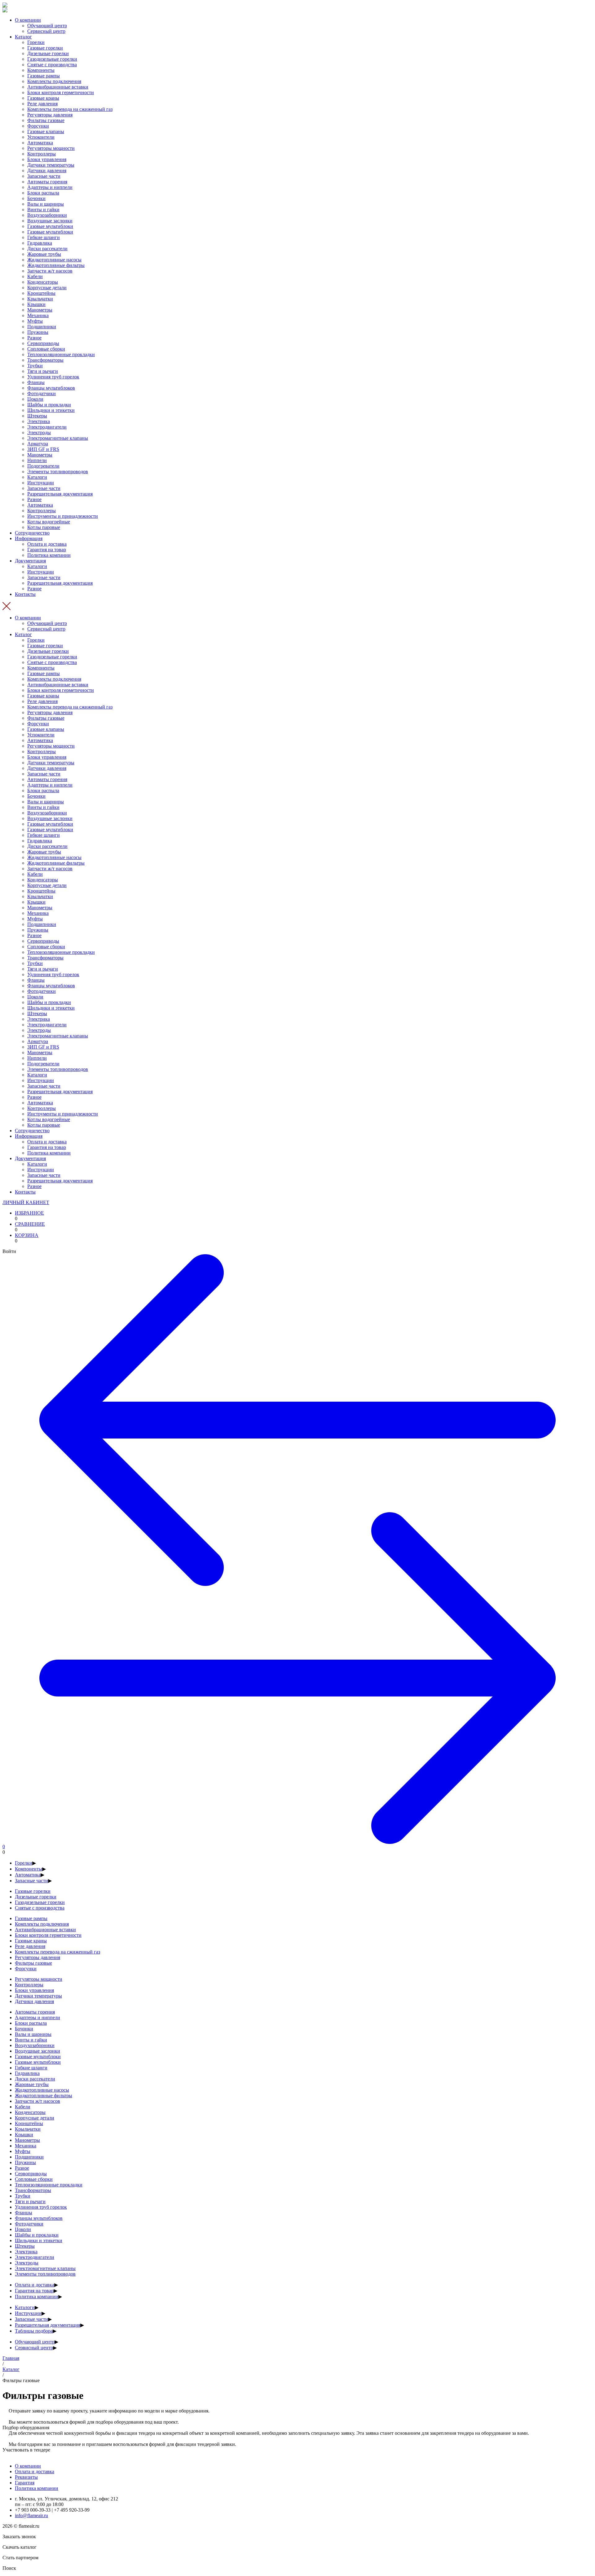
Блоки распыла (43, 193)
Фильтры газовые (46, 120)
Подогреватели (43, 466)
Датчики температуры (51, 165)
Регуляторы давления (50, 115)
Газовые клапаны (46, 131)
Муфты (35, 321)
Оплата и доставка (47, 544)
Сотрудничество (32, 533)
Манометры (40, 310)
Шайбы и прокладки (49, 405)
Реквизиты (26, 2477)
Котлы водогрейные (49, 522)
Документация (30, 561)
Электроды (39, 432)
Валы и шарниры (46, 204)
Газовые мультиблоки (50, 226)
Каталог (23, 37)
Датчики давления (47, 170)
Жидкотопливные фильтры (56, 265)
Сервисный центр (46, 31)
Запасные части (44, 176)
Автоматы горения (47, 182)
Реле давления (42, 104)
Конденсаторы (43, 282)
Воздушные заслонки (50, 221)
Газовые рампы (44, 76)
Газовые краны (43, 98)
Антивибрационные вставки (58, 87)
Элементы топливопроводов (58, 472)
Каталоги (37, 477)
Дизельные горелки (48, 53)
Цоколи (35, 399)
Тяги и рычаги (43, 371)
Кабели (35, 276)
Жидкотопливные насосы (54, 260)
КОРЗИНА (27, 1235)
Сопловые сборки (46, 349)
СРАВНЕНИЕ (30, 1224)
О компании (28, 20)
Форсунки (38, 126)
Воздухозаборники (47, 215)
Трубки (35, 366)
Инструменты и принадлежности (63, 516)
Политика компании (49, 555)
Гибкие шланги (44, 237)
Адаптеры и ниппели (50, 187)
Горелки (36, 42)
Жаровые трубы (44, 254)
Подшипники (42, 327)
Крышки (36, 304)
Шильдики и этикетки (51, 410)
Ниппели (37, 460)
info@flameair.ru (31, 2515)
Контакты (25, 594)
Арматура (38, 444)
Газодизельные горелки (52, 59)
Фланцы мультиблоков (51, 388)
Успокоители (41, 137)
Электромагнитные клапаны (58, 438)
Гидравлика (40, 243)
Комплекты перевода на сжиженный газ (70, 109)
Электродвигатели (47, 427)
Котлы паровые (44, 527)
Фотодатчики (42, 393)
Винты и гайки (43, 210)
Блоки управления (47, 159)
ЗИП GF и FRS (43, 449)
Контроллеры (42, 154)
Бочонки (36, 198)
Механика (38, 315)
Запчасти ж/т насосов (50, 271)
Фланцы (36, 382)
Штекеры (37, 416)
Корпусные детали (47, 288)
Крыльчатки (40, 299)
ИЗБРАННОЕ (29, 1213)
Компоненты (41, 70)
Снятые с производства (52, 65)
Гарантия (25, 2483)
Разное (34, 338)
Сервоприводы (43, 343)
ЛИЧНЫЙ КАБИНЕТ (26, 1202)
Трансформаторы (45, 360)
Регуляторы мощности (51, 148)
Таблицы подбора (34, 2331)
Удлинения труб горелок (53, 377)
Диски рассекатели (47, 249)
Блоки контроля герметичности (61, 92)
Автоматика (40, 143)
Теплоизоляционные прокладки (61, 354)
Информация (29, 538)
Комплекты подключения (54, 81)
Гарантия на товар (47, 550)
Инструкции (41, 483)
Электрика (39, 421)
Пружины (38, 332)
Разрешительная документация (60, 494)
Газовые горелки (45, 48)
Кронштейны (41, 293)
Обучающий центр (47, 26)
